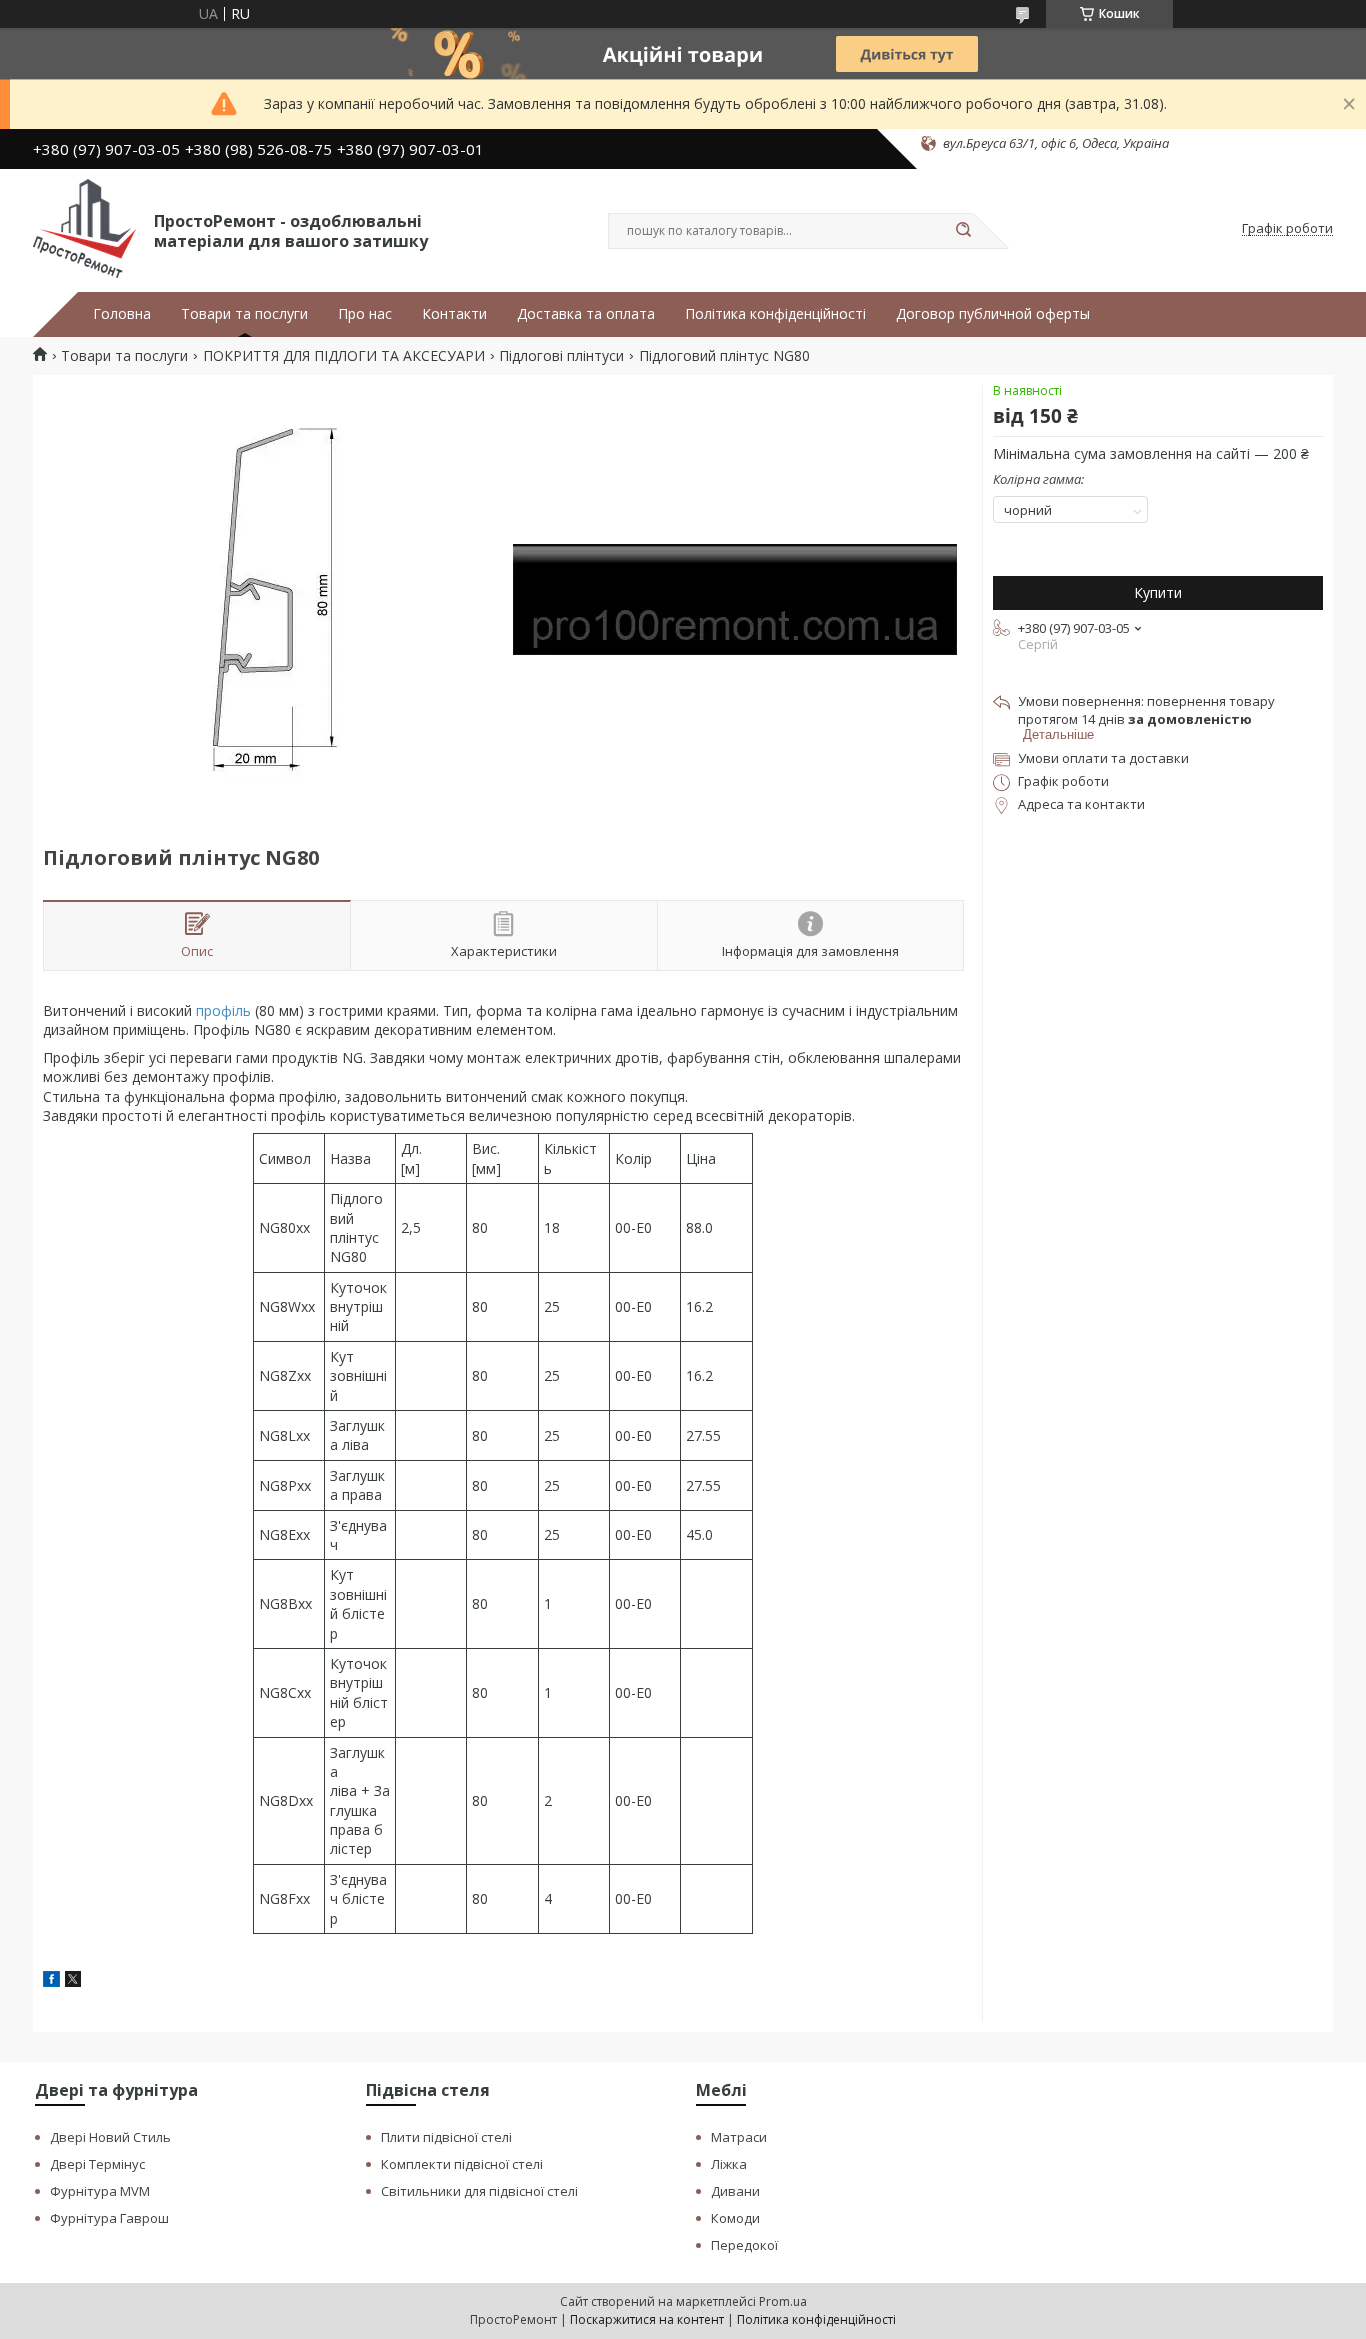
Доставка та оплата (586, 314)
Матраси (739, 2137)
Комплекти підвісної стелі (462, 2164)
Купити (1158, 592)
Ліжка (729, 2164)
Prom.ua (783, 2301)
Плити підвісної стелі (446, 2137)
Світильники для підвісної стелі (479, 2191)
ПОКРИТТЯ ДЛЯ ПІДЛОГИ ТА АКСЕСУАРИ (344, 356)
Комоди (735, 2218)
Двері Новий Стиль (110, 2137)
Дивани (735, 2191)
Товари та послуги (244, 314)
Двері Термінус (97, 2164)
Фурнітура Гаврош (109, 2218)
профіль (223, 1010)
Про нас (365, 314)
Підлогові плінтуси (561, 356)
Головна (122, 314)
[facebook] (51, 1981)
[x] (73, 1981)
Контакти (454, 314)
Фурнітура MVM (100, 2191)
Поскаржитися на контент (647, 2319)
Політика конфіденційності (775, 314)
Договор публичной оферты (993, 314)
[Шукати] (963, 231)
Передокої (744, 2245)
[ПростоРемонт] (84, 229)
